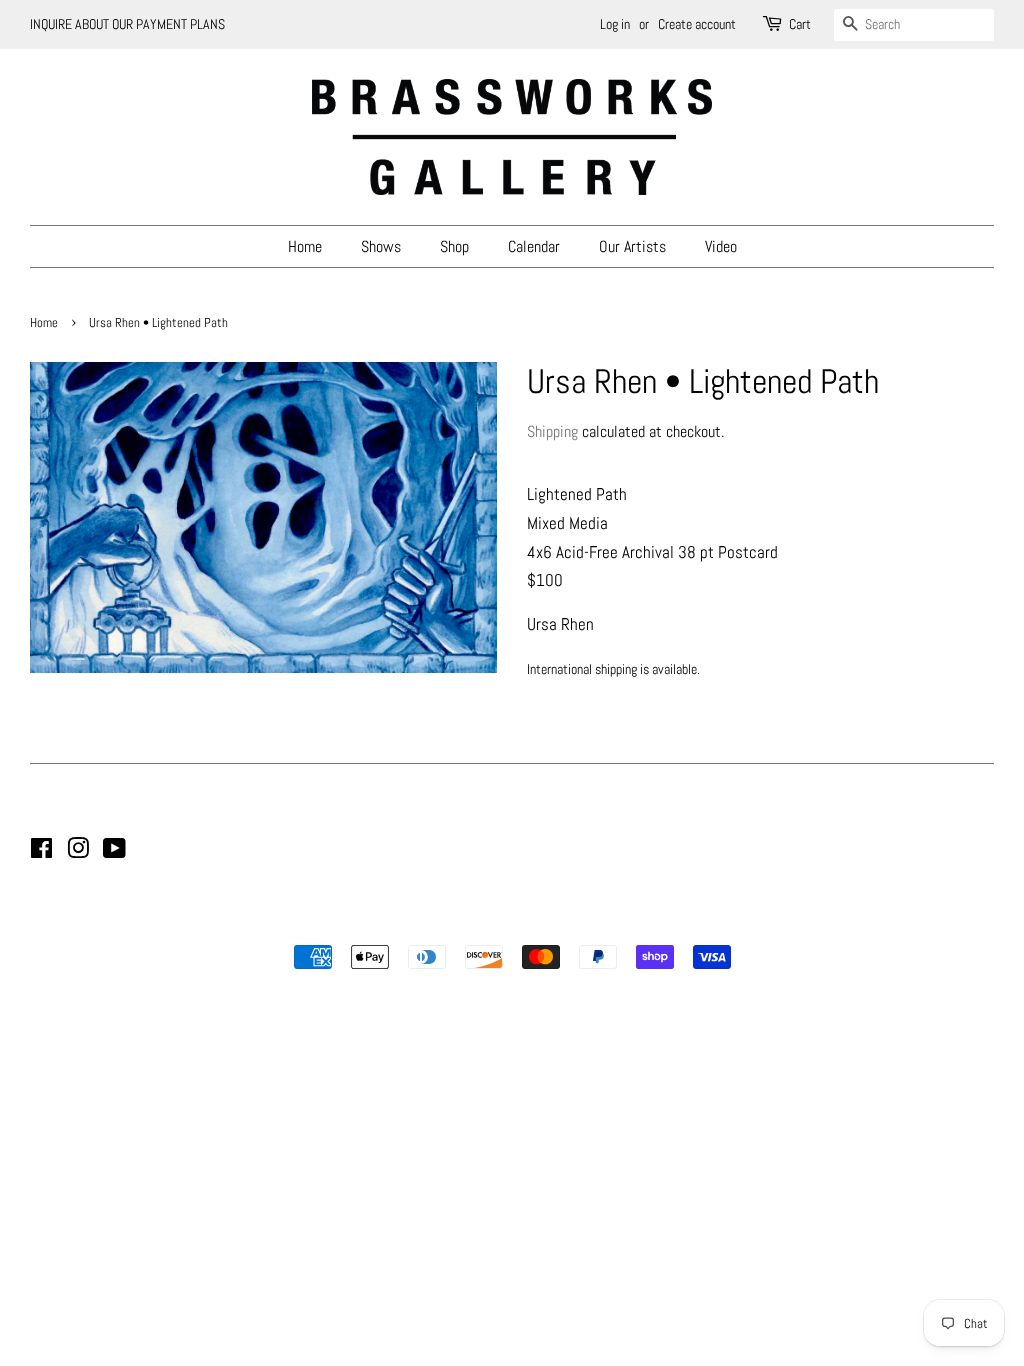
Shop (454, 246)
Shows (381, 246)
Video (721, 246)
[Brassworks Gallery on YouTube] (114, 852)
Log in (615, 24)
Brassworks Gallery (509, 923)
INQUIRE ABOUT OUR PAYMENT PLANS (127, 24)
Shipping (552, 431)
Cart (800, 24)
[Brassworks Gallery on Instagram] (78, 852)
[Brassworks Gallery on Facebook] (41, 852)
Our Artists (632, 246)
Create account (697, 24)
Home (305, 246)
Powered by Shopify (614, 923)
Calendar (534, 246)
